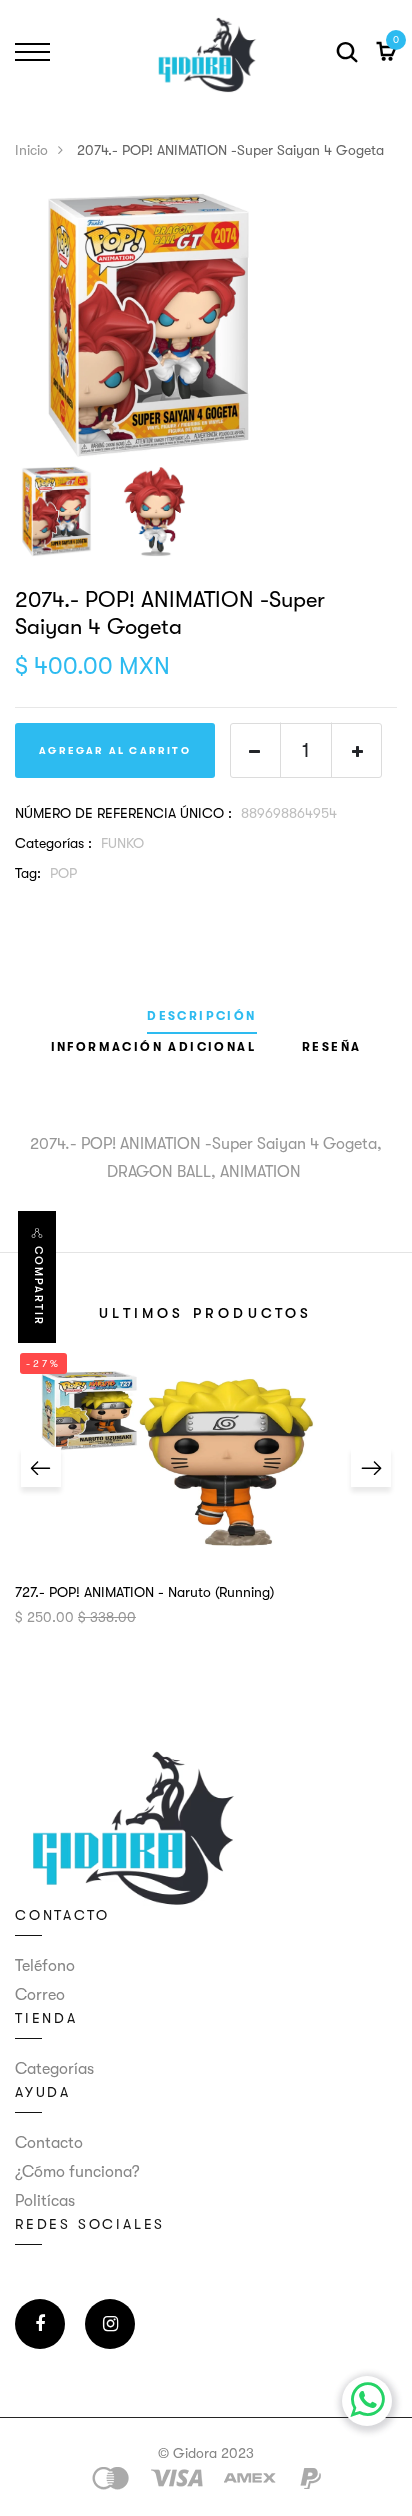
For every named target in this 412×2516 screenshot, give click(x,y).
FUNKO (122, 843)
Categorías (54, 2069)
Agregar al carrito (115, 750)
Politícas (45, 2201)
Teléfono (45, 1966)
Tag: (28, 873)
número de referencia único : (123, 813)
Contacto (49, 2143)
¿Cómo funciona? (77, 2172)
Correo (40, 1995)
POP (63, 873)
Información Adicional (153, 1047)
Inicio (31, 150)
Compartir (38, 1286)
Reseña (331, 1047)
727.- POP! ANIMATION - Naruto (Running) (144, 1592)
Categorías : (53, 843)
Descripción (201, 1016)
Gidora (195, 2453)
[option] (206, 325)
